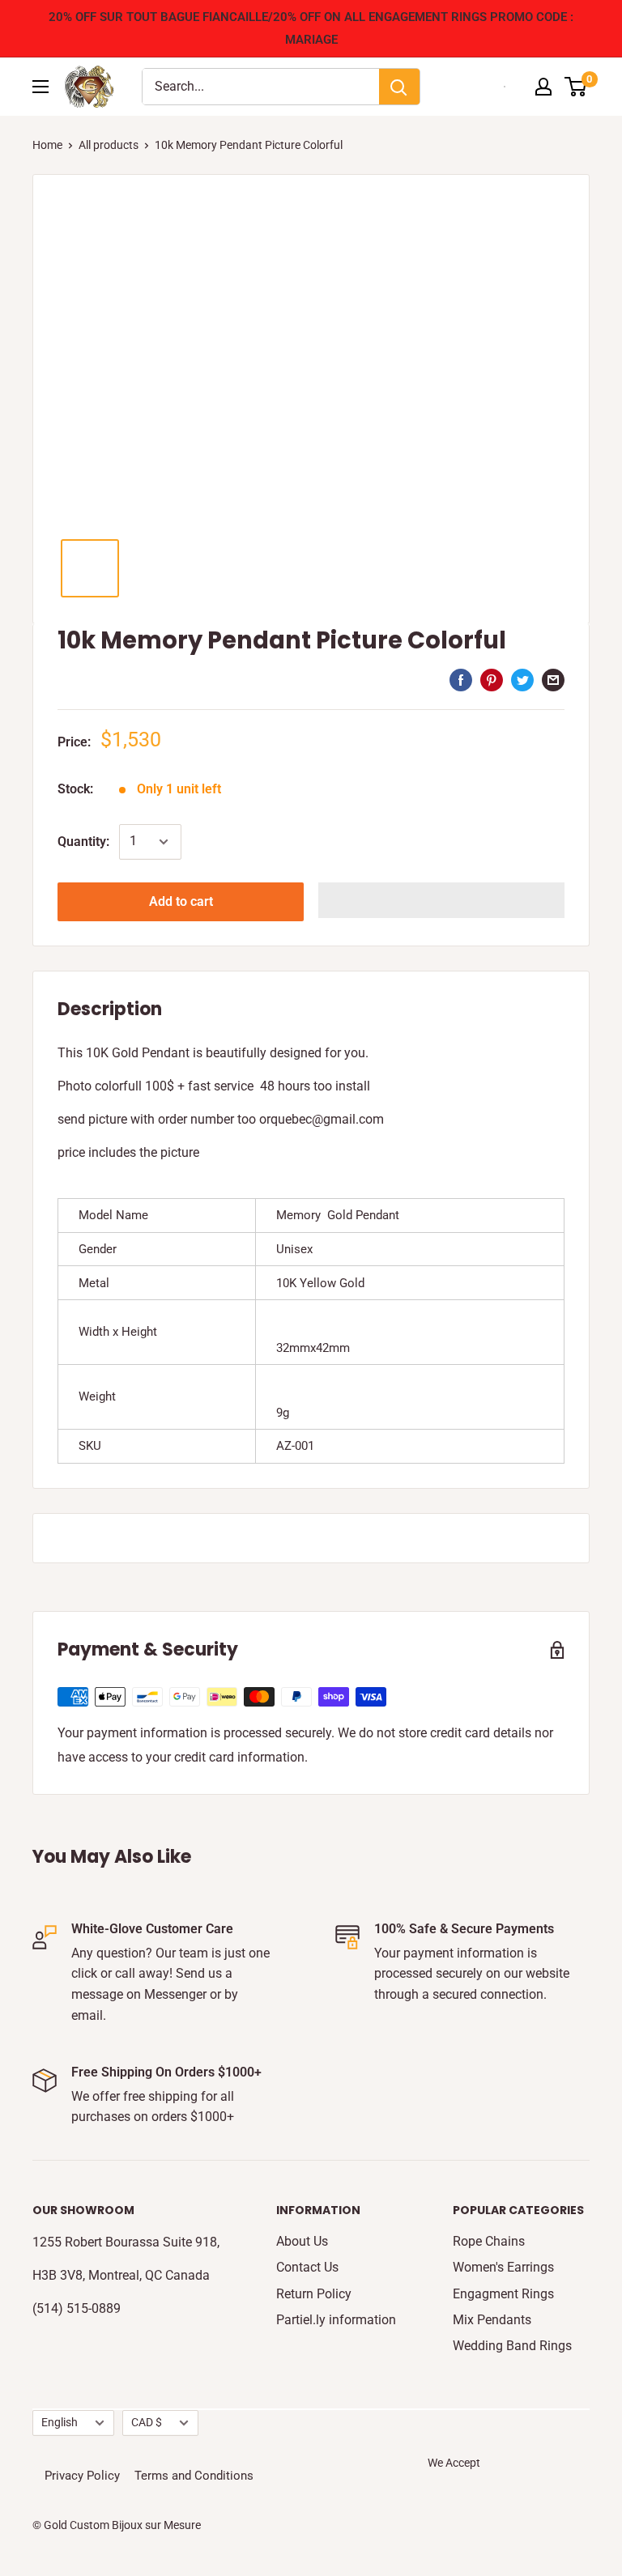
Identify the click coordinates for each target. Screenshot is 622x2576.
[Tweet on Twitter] (522, 679)
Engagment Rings (503, 2294)
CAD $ (147, 2422)
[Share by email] (553, 679)
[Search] (399, 87)
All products (109, 145)
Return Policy (314, 2294)
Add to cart (181, 901)
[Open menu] (40, 87)
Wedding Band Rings (512, 2346)
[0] (576, 87)
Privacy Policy (82, 2476)
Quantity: (83, 842)
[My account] (543, 87)
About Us (302, 2241)
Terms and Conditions (194, 2476)
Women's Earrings (503, 2267)
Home (47, 145)
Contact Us (307, 2267)
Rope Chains (489, 2241)
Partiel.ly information (336, 2320)
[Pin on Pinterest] (492, 679)
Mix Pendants (492, 2320)
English (60, 2422)
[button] (441, 900)
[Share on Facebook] (461, 679)
